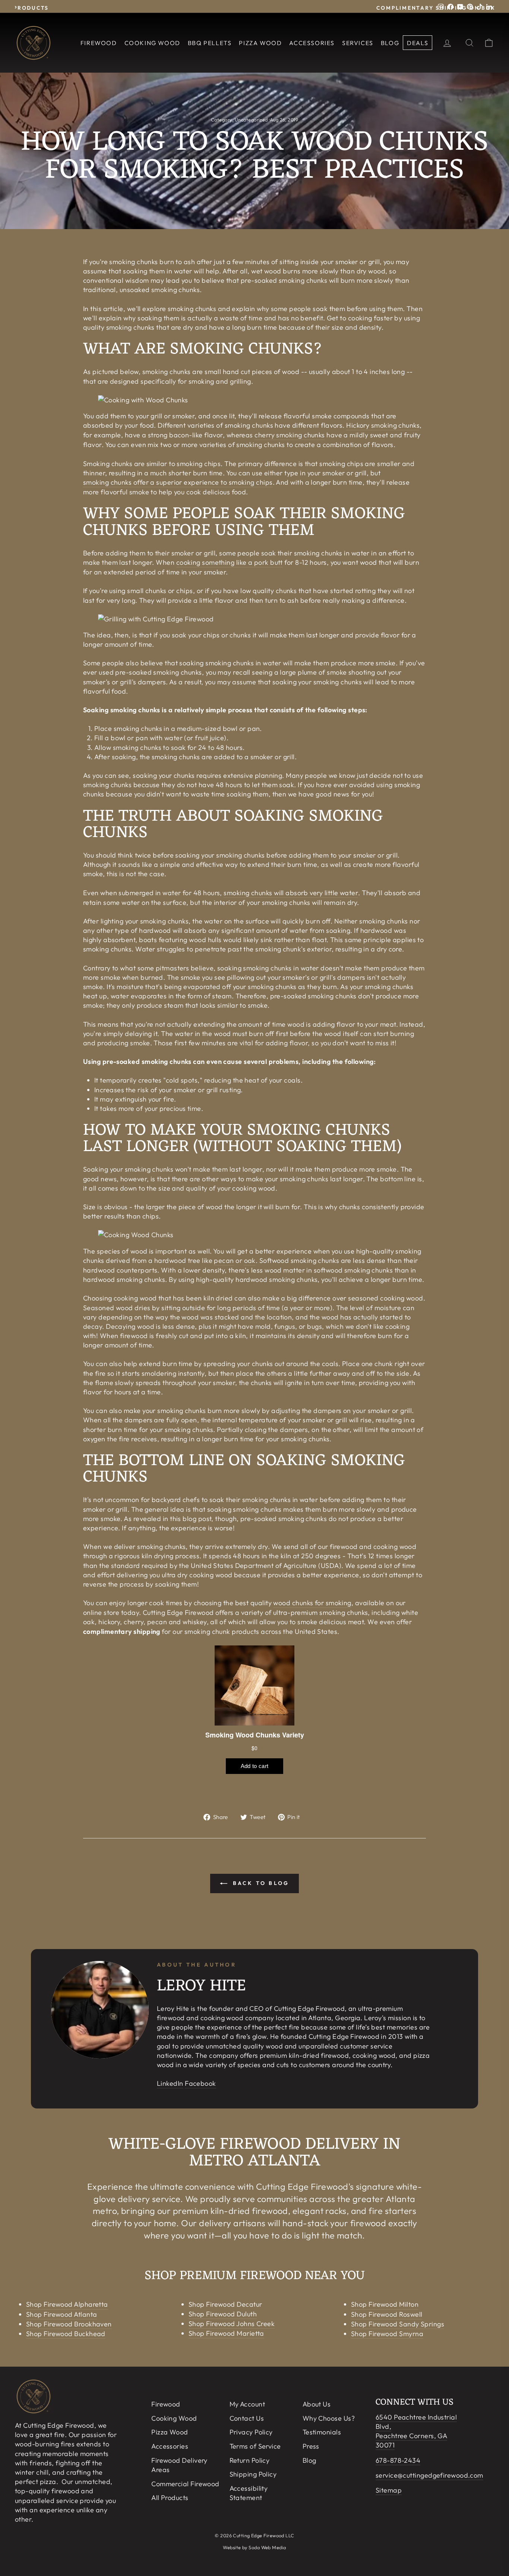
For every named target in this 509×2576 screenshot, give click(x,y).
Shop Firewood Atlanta (61, 2314)
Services (358, 43)
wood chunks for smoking (312, 1603)
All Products (170, 2498)
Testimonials (322, 2432)
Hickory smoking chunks (383, 425)
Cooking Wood (152, 43)
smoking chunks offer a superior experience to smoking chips (178, 482)
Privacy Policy (251, 2432)
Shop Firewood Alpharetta (67, 2304)
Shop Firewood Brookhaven (69, 2324)
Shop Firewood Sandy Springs (398, 2324)
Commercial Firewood (185, 2484)
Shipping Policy (253, 2474)
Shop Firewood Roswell (387, 2314)
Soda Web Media (267, 2547)
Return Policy (250, 2460)
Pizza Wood (260, 43)
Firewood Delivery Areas (179, 2465)
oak (250, 1260)
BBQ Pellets (210, 43)
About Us (317, 2404)
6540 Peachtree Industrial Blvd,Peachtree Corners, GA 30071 (416, 2431)
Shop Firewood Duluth (223, 2314)
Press (311, 2446)
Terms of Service (255, 2446)
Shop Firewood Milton (385, 2304)
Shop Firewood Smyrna (387, 2334)
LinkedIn (170, 2083)
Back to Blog (260, 1883)
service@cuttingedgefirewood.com (429, 2475)
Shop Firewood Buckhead (66, 2334)
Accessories (312, 43)
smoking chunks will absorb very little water (291, 893)
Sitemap (389, 2490)
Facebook (200, 2083)
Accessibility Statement (249, 2493)
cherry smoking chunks (290, 435)
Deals (418, 43)
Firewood (99, 43)
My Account (247, 2404)
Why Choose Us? (329, 2418)
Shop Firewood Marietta (226, 2333)
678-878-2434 (398, 2460)
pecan (224, 1260)
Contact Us (247, 2418)
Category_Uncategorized (239, 120)
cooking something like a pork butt (230, 562)
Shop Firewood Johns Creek (232, 2324)
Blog (390, 43)
